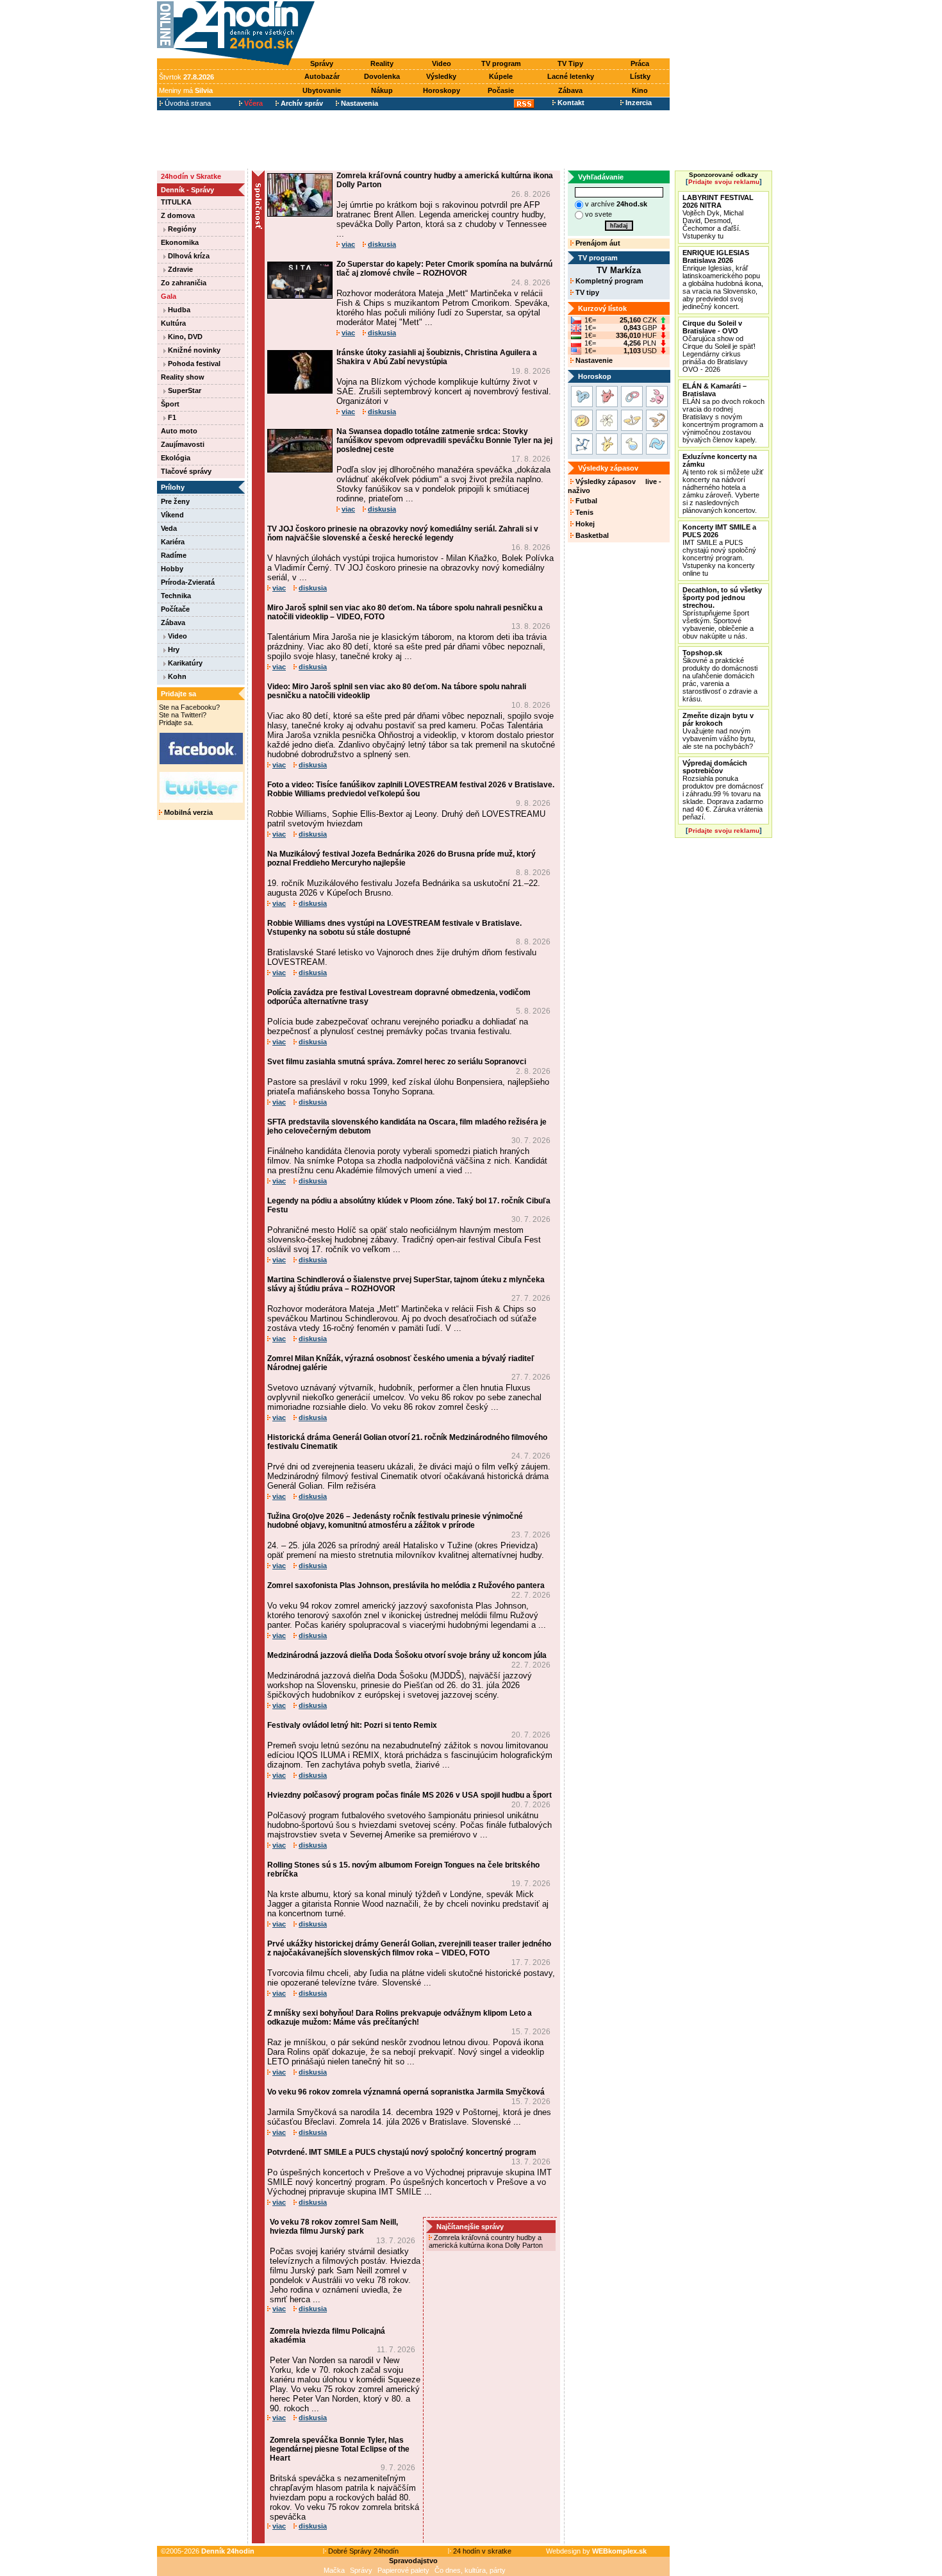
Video (442, 63)
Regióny (181, 229)
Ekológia (176, 458)
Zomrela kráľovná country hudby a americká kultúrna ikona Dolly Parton (487, 2241)
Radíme (174, 555)
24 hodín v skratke (481, 2551)
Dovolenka (382, 76)
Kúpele (501, 76)
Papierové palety (403, 2570)
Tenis (583, 512)
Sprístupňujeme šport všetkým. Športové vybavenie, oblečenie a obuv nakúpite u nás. (722, 613)
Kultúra (173, 323)
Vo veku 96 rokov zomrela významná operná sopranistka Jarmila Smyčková (406, 2092)
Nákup (382, 90)
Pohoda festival (193, 364)
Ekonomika (180, 242)
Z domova (178, 215)
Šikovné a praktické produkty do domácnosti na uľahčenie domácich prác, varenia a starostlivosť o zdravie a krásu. (720, 676)
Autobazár (322, 76)
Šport (170, 404)
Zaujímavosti (183, 444)
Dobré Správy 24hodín (362, 2551)
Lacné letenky (571, 76)
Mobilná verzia (187, 812)
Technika (176, 596)
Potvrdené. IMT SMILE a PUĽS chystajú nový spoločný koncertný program (402, 2152)
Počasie (501, 90)
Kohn (176, 676)
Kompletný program (608, 281)
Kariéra (173, 542)
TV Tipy (570, 63)
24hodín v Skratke (191, 176)
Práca (640, 63)
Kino (640, 90)
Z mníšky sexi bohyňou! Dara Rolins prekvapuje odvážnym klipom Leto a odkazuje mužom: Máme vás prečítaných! (400, 2018)
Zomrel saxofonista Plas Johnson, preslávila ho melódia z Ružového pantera (406, 1585)
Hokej (584, 524)
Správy (322, 63)
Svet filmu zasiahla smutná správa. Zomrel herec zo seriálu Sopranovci (397, 1062)
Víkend (172, 515)
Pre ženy (175, 501)
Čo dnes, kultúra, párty (470, 2570)
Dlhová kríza (188, 256)
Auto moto (179, 431)
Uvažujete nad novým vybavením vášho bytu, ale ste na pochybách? (719, 731)
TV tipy (586, 292)
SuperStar (184, 390)
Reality (382, 63)
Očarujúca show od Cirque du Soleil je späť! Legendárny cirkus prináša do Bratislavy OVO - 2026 (719, 346)
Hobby (172, 569)
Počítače (175, 609)
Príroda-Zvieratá (188, 582)
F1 (171, 417)
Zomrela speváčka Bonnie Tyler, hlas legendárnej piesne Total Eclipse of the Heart (340, 2449)
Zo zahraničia (184, 283)
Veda (169, 528)
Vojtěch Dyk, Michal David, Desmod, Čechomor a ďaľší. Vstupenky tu (718, 217)
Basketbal (591, 535)
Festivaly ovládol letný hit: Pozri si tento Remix (352, 1725)
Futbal (585, 501)
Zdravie (179, 269)
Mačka (334, 2570)
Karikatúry (184, 663)
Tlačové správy (186, 471)
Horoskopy (442, 90)
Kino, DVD (184, 337)
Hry (173, 649)
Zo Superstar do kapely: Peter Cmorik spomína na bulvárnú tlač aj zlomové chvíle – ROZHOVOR (444, 269)
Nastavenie (593, 360)
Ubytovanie (322, 90)
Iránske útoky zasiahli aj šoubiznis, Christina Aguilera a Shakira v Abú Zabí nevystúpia (437, 357)
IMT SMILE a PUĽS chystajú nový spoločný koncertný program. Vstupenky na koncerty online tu (719, 550)
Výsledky (441, 76)
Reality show (183, 377)
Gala (169, 296)
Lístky (640, 76)
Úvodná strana (187, 103)
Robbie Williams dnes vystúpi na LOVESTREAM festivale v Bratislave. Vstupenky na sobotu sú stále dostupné (394, 928)
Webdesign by (596, 2551)
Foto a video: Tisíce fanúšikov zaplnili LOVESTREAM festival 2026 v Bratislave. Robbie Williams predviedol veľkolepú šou (411, 789)
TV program (501, 63)
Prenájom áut (597, 243)
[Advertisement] (495, 30)
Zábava (570, 90)
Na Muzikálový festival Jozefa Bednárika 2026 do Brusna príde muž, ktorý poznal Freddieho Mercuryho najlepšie (401, 858)
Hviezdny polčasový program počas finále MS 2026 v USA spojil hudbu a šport (409, 1795)
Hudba (178, 310)
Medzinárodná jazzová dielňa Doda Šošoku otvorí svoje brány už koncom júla (407, 1655)
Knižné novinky (193, 350)
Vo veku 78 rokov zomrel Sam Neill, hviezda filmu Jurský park (334, 2227)
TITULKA (176, 202)
